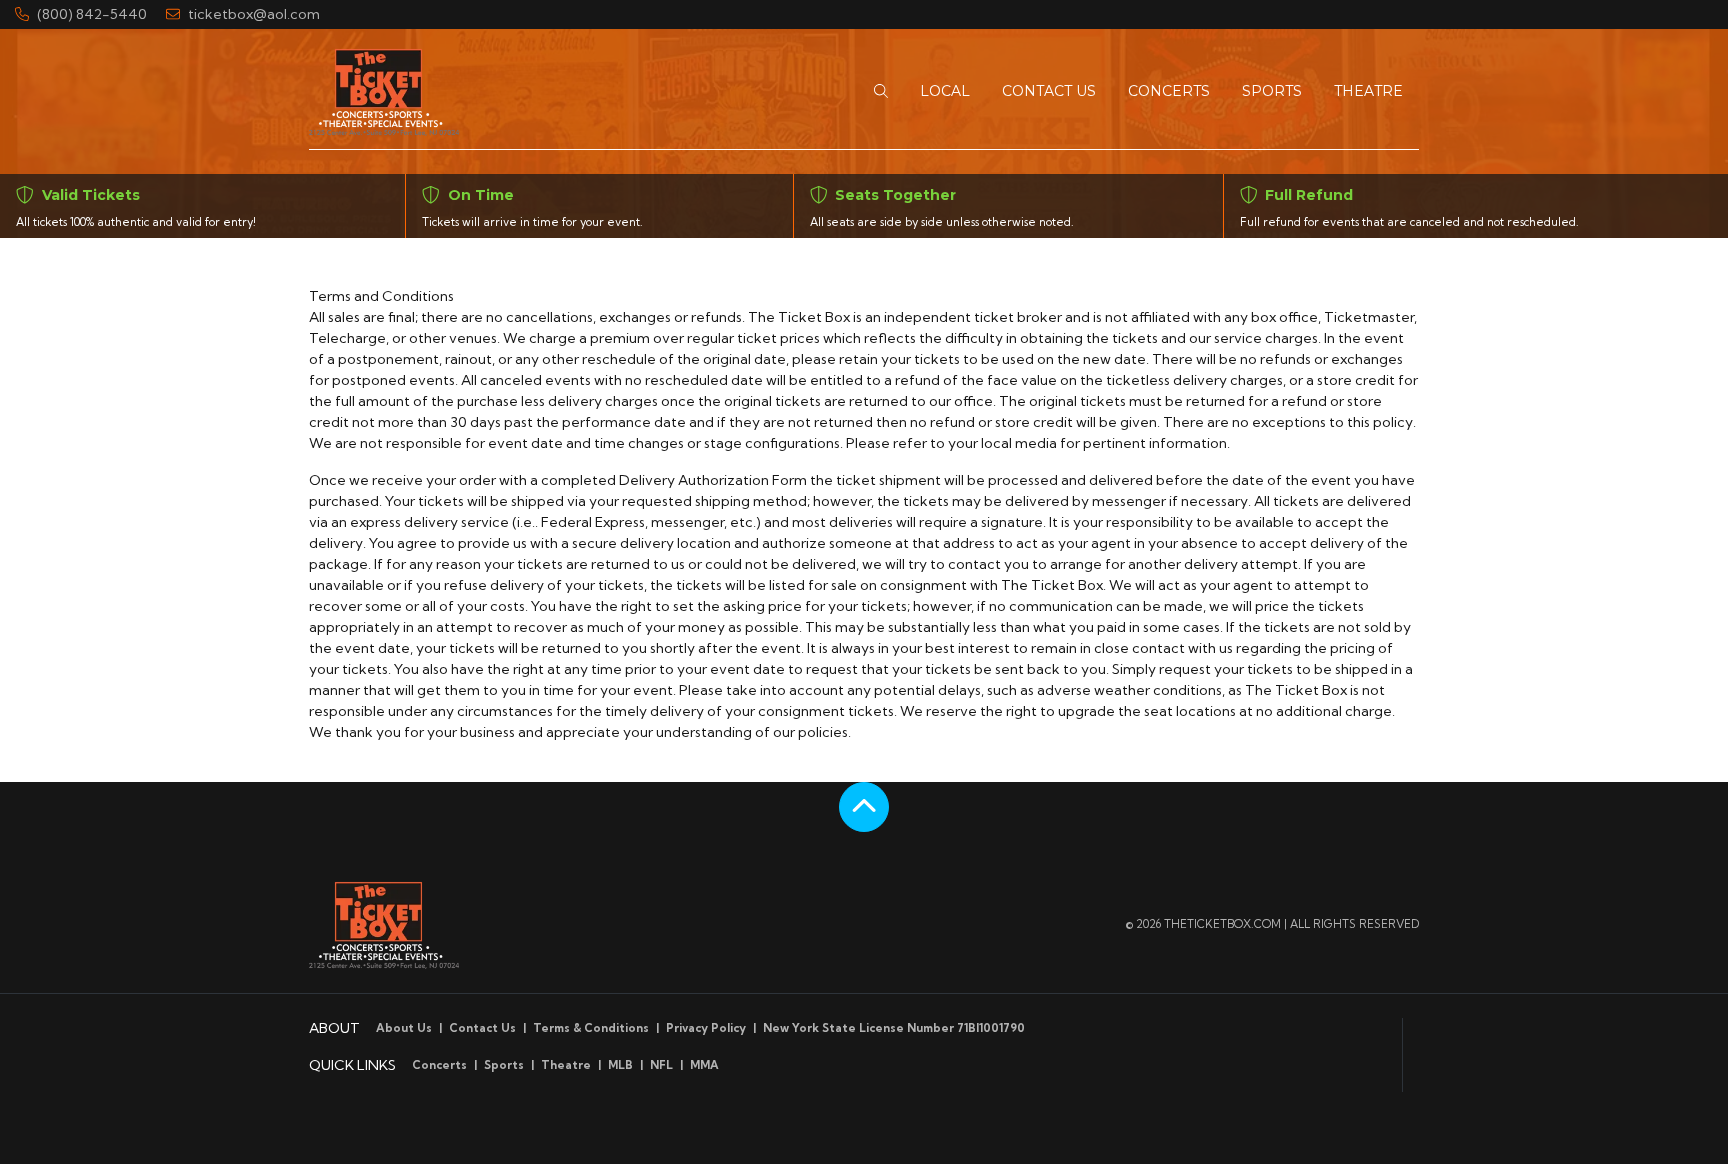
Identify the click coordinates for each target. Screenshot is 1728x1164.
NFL (661, 1065)
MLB (620, 1065)
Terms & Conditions (591, 1028)
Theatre (566, 1065)
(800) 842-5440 (92, 14)
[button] (881, 91)
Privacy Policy (706, 1028)
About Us (404, 1028)
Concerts (439, 1065)
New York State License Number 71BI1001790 (894, 1028)
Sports (504, 1065)
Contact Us (482, 1028)
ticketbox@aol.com (254, 14)
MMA (704, 1065)
